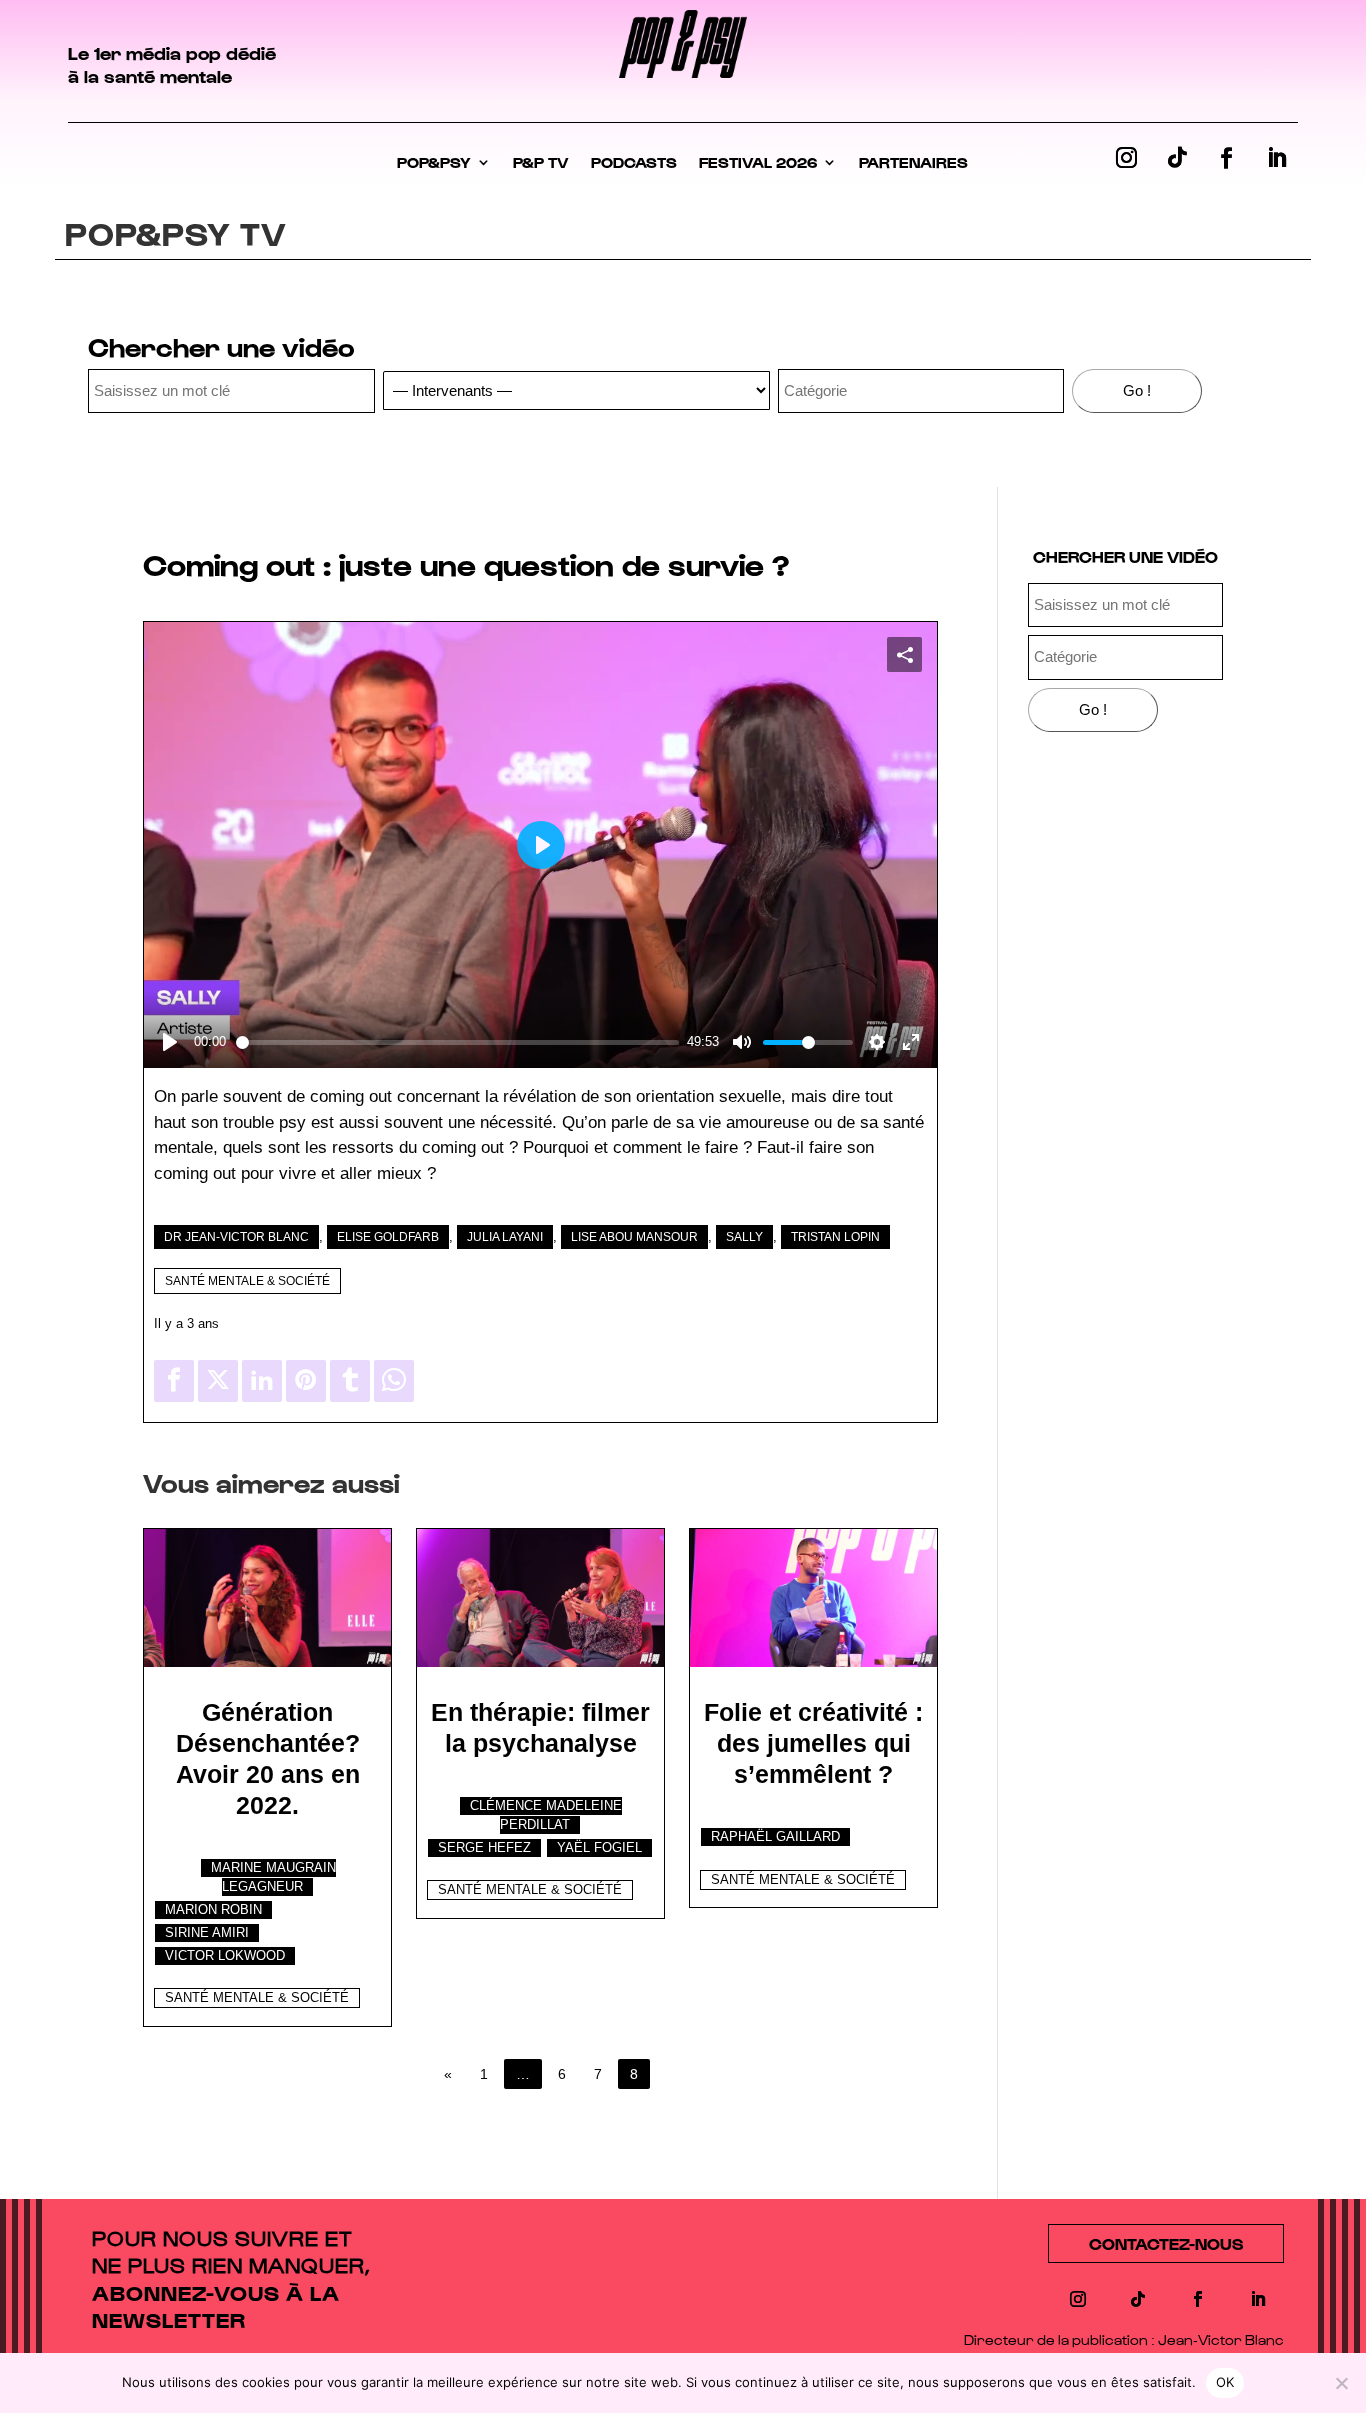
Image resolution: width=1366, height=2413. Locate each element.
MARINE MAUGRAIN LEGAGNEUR (273, 1877)
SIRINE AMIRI (207, 1933)
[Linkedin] (262, 1381)
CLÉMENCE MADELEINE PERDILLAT (546, 1815)
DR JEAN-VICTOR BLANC (236, 1237)
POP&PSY (434, 162)
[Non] (1341, 2383)
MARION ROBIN (213, 1910)
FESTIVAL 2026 (758, 162)
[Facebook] (174, 1381)
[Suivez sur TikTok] (1177, 158)
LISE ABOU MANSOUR (634, 1237)
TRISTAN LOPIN (835, 1237)
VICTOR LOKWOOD (225, 1956)
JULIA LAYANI (505, 1237)
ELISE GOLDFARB (388, 1237)
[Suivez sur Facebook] (1227, 158)
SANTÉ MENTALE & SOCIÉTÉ (247, 1281)
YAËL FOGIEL (599, 1848)
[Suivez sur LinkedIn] (1277, 158)
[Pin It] (306, 1381)
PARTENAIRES (913, 162)
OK (1225, 2382)
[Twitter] (218, 1381)
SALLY (744, 1237)
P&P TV (541, 162)
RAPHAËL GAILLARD (775, 1837)
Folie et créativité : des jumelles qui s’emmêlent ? (813, 1743)
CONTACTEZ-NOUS (1166, 2243)
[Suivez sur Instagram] (1127, 158)
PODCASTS (634, 162)
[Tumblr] (350, 1381)
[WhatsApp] (394, 1381)
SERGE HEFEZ (484, 1848)
